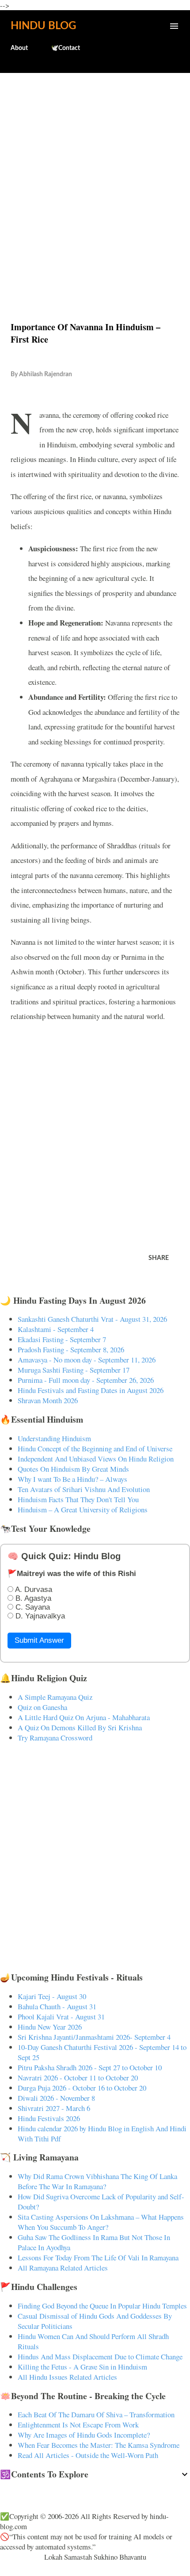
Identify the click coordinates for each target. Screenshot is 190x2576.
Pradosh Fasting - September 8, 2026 (71, 1349)
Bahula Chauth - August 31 (57, 2006)
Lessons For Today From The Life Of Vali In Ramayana (98, 2257)
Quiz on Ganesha (42, 1707)
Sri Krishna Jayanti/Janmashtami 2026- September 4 (94, 2037)
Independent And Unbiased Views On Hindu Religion (96, 1459)
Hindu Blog (43, 26)
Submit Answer (39, 1640)
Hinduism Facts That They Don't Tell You (78, 1499)
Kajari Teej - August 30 (52, 1996)
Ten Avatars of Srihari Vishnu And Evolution (84, 1489)
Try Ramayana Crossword (55, 1738)
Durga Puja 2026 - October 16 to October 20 (82, 2088)
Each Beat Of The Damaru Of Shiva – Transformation (96, 2414)
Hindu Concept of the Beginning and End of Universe (95, 1448)
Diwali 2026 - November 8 (56, 2098)
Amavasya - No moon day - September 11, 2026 (87, 1360)
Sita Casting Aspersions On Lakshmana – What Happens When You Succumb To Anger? (101, 2222)
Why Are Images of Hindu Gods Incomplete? (84, 2435)
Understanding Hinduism (54, 1438)
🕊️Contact (65, 48)
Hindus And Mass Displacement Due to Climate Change (100, 2357)
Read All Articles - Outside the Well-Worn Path (88, 2455)
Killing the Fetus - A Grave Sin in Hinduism (82, 2367)
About (19, 48)
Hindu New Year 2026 (50, 2027)
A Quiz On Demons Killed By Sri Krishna (80, 1727)
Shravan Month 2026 (48, 1400)
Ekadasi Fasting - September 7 (62, 1339)
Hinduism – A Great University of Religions (83, 1509)
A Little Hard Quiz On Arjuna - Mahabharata (84, 1717)
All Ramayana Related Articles (63, 2268)
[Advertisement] (95, 178)
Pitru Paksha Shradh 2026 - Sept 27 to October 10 (90, 2067)
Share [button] (159, 1258)
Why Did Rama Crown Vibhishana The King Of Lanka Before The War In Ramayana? (97, 2181)
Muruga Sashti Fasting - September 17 (74, 1370)
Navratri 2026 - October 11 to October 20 (78, 2078)
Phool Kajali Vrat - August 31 (61, 2017)
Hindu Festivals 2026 (49, 2118)
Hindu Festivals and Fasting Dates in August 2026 (91, 1390)
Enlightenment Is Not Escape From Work (78, 2425)
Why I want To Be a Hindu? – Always (72, 1479)
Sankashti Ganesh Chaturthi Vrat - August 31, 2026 (92, 1319)
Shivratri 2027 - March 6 (54, 2108)
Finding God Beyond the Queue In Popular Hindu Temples (102, 2306)
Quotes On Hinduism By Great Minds (73, 1469)
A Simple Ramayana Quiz (55, 1697)
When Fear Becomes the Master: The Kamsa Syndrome (99, 2445)
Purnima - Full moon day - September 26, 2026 (86, 1380)
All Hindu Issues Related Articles (67, 2377)
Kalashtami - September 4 (56, 1329)
